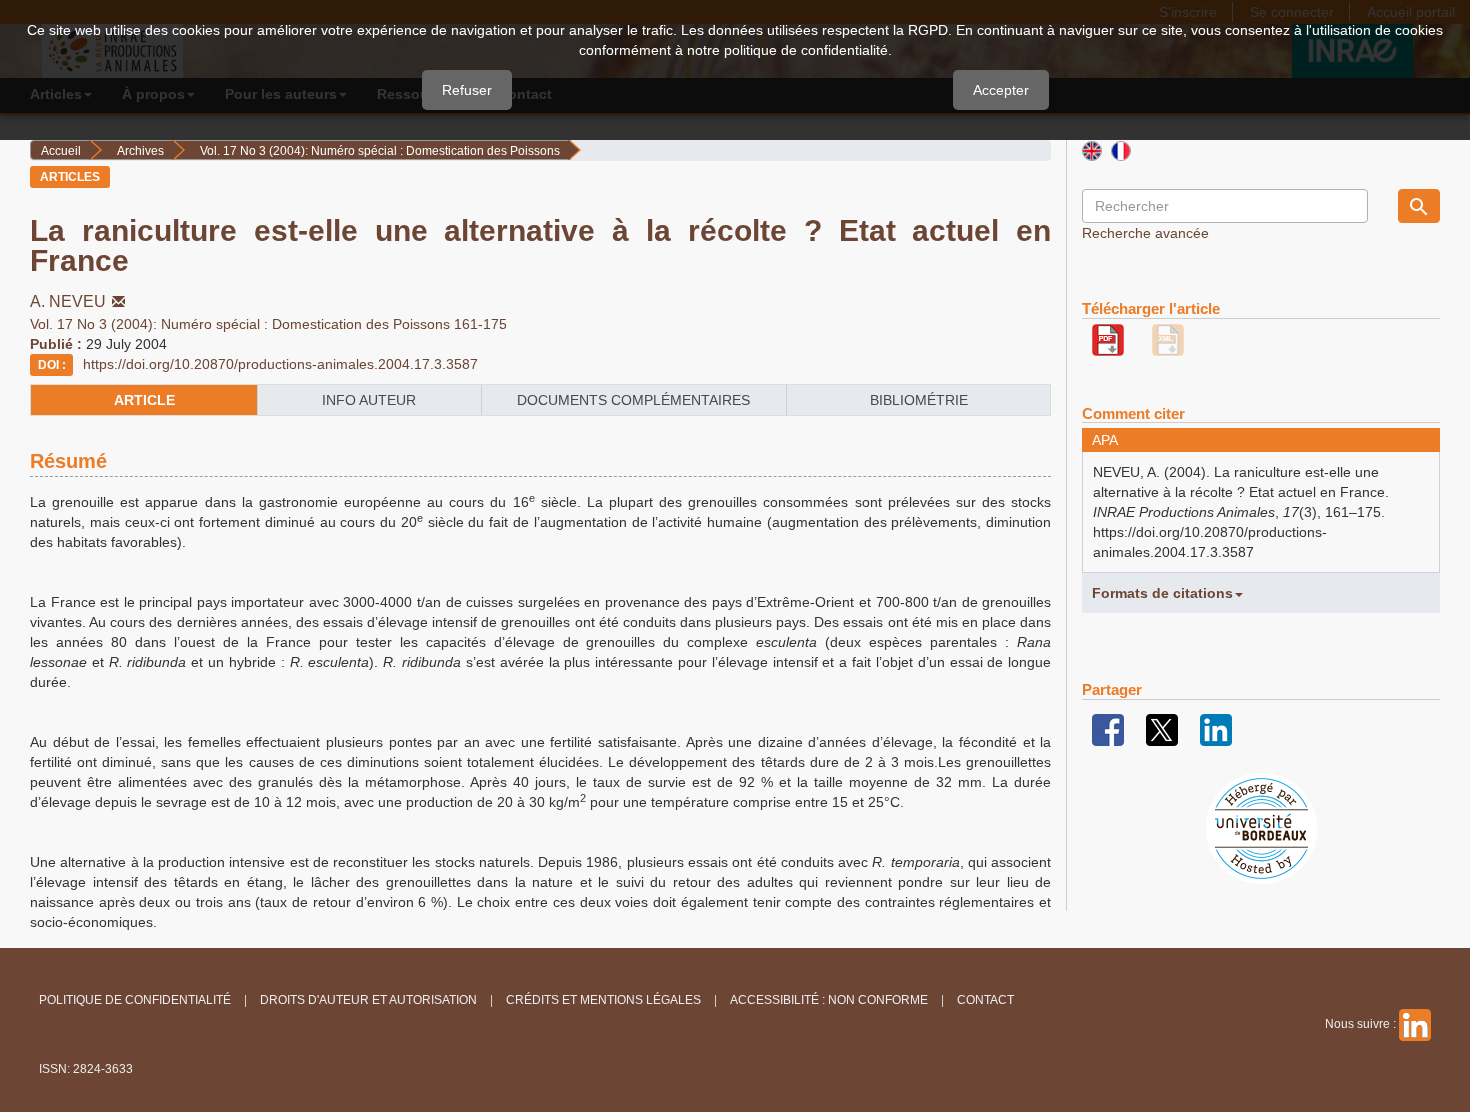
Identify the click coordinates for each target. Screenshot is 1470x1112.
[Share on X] (1162, 729)
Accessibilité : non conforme (829, 1000)
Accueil (61, 151)
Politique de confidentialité (135, 1000)
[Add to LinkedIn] (1216, 729)
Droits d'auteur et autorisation (368, 1000)
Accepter (1001, 90)
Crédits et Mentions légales (603, 1000)
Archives (140, 151)
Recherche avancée (1145, 233)
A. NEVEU (68, 301)
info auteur (369, 400)
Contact (985, 1000)
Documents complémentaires (633, 400)
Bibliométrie (919, 400)
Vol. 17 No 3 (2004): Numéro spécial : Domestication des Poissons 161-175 (268, 324)
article (144, 400)
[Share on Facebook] (1108, 729)
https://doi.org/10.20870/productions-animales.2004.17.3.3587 (280, 364)
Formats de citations (1162, 593)
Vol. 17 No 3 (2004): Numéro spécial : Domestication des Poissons (380, 151)
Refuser (467, 90)
